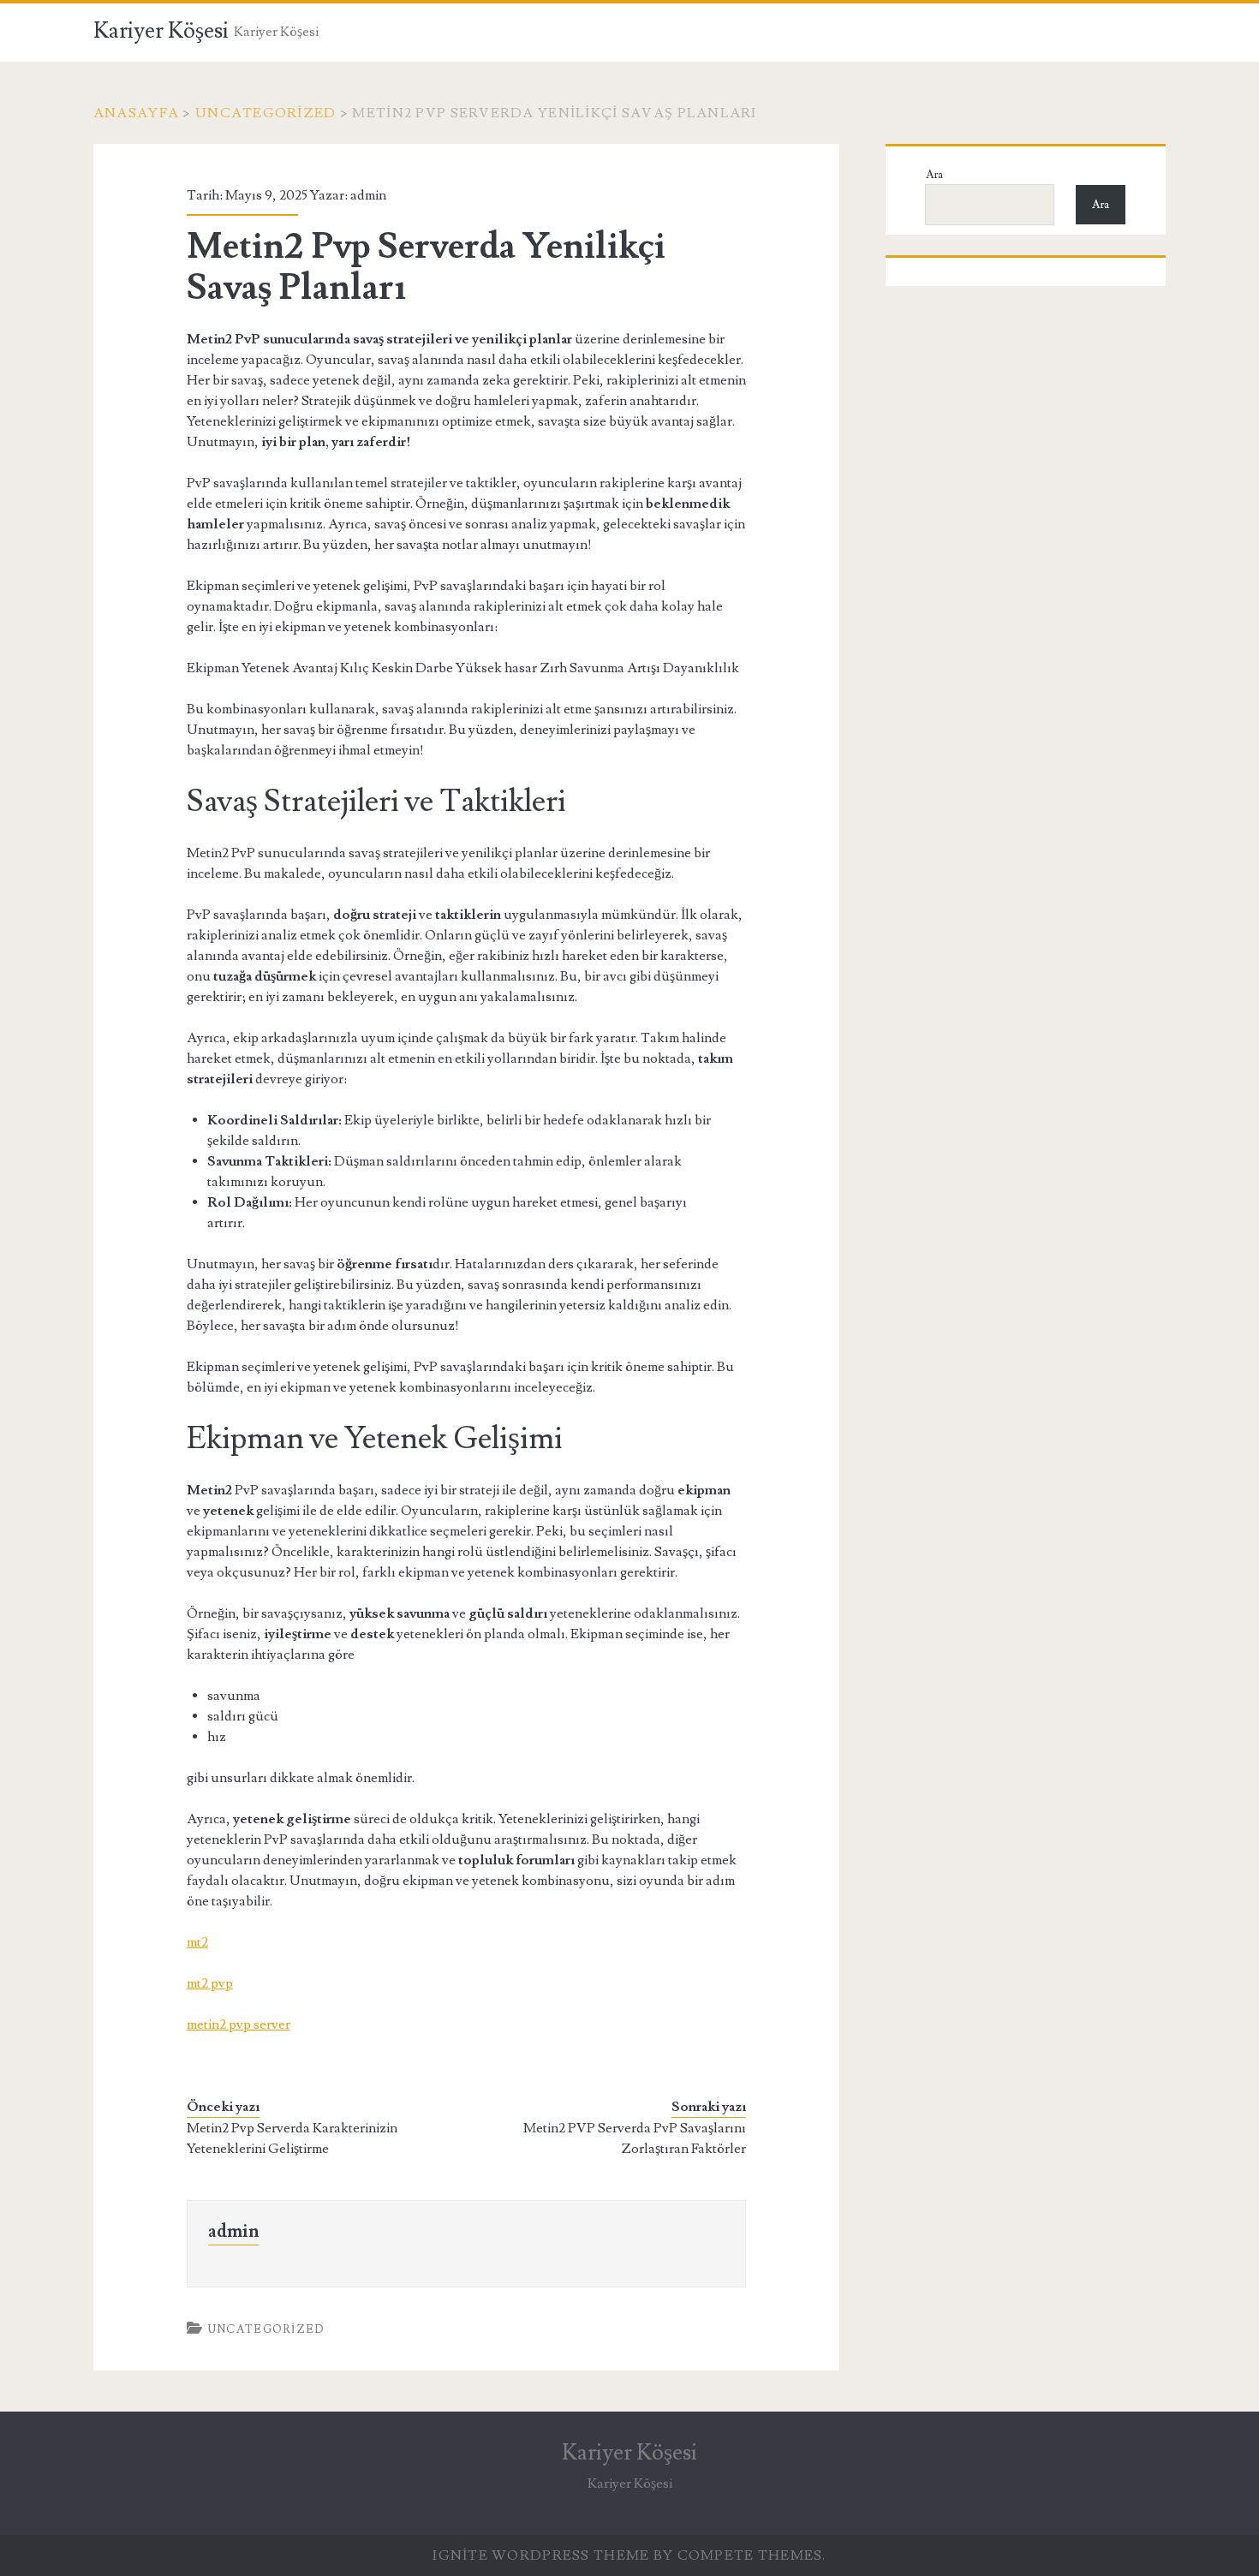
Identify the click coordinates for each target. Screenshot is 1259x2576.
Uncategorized (266, 113)
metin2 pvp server (239, 2024)
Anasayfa (136, 113)
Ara (934, 175)
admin (368, 195)
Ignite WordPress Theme (541, 2555)
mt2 (197, 1942)
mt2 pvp (210, 1983)
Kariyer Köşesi (161, 31)
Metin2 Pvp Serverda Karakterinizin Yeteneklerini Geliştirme (292, 2138)
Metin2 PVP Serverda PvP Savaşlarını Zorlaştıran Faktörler (635, 2138)
